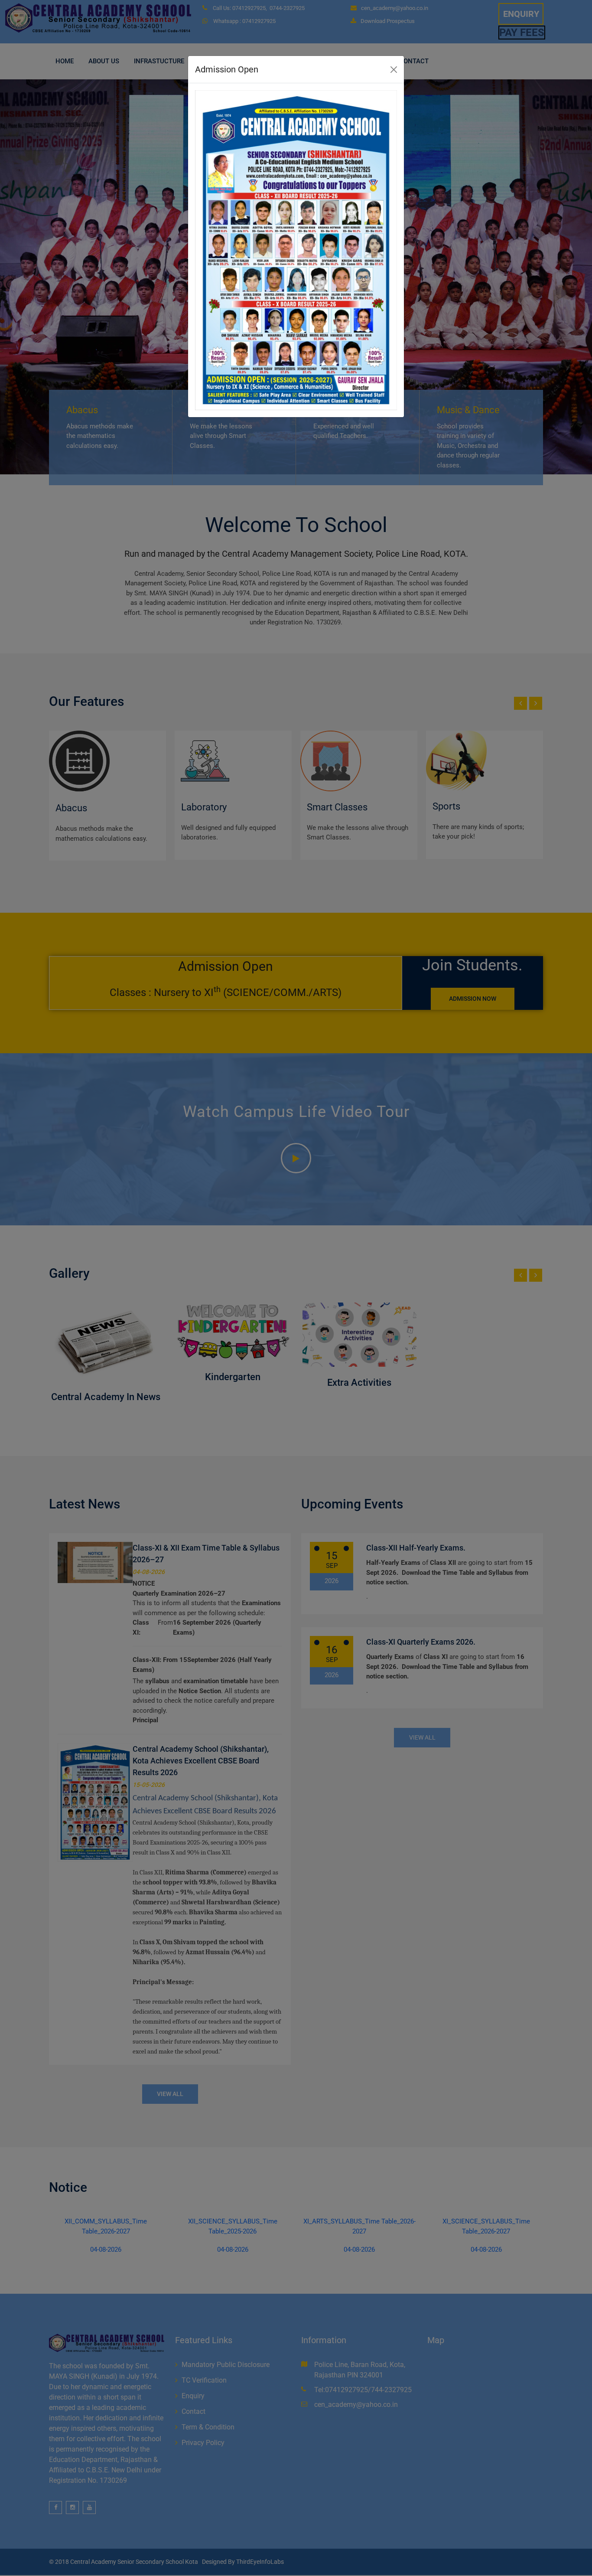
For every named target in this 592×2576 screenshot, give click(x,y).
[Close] (394, 70)
